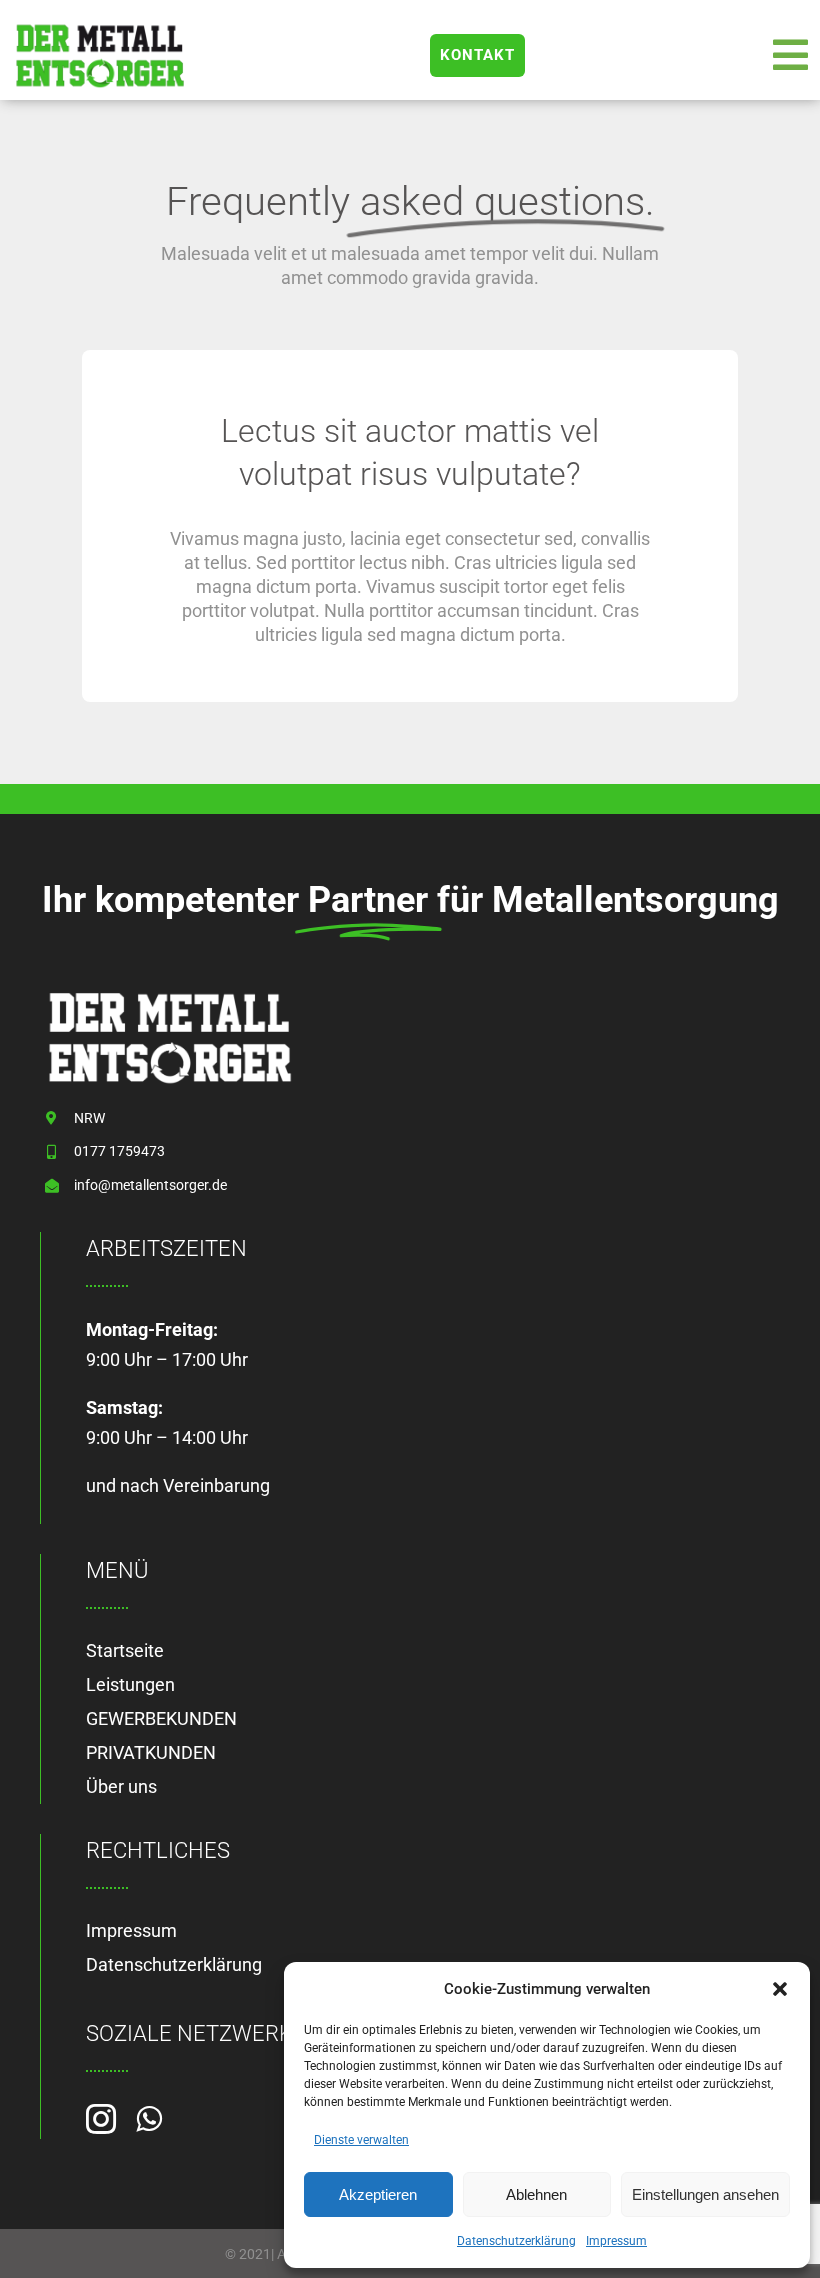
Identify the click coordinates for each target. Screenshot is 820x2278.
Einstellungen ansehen (705, 2194)
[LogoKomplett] (100, 28)
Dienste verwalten (361, 2140)
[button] (780, 1989)
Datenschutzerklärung (516, 2241)
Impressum (616, 2241)
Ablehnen (536, 2194)
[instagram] (101, 2119)
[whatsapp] (149, 2119)
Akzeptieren (378, 2194)
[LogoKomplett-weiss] (170, 994)
